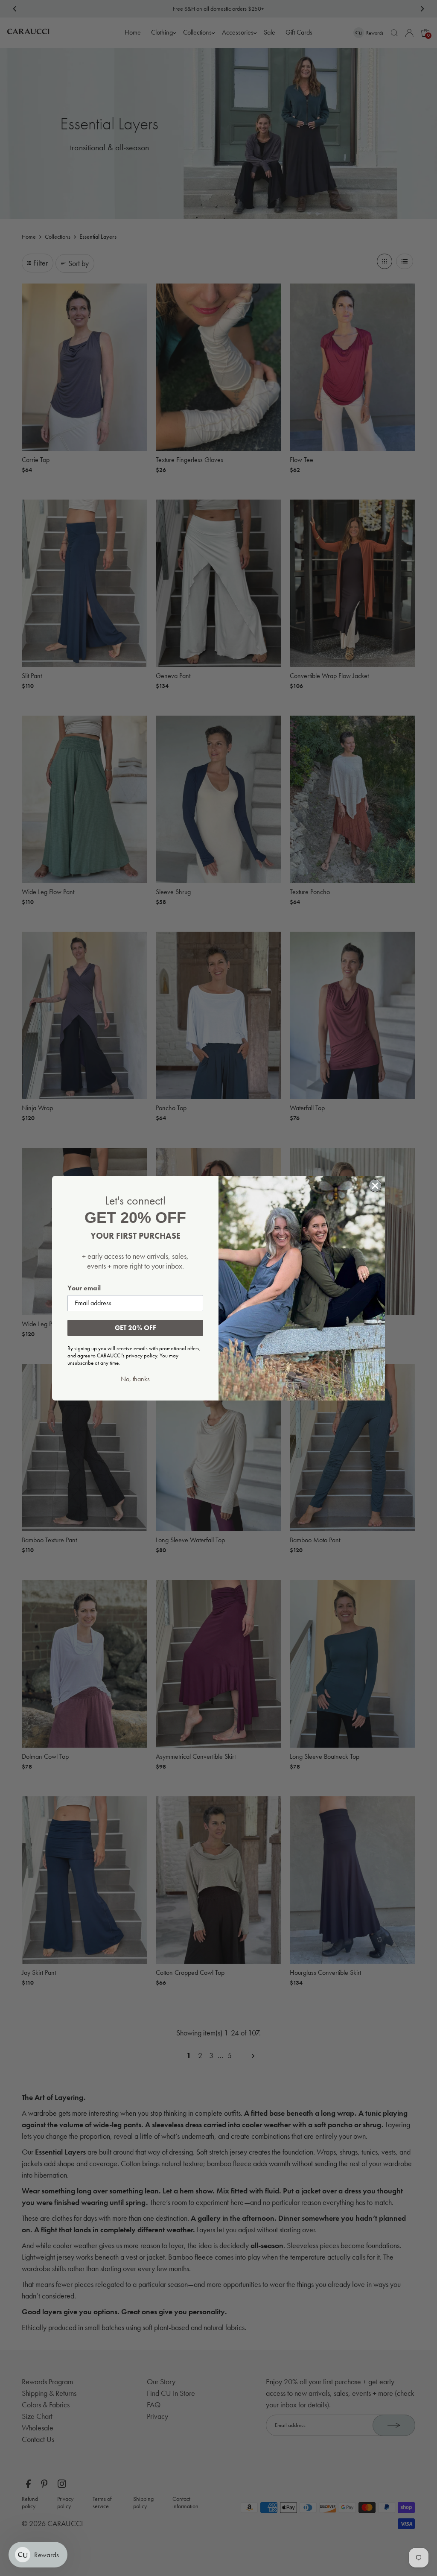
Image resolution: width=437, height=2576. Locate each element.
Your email (84, 1288)
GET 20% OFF (135, 1328)
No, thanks (135, 1379)
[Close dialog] (375, 1186)
